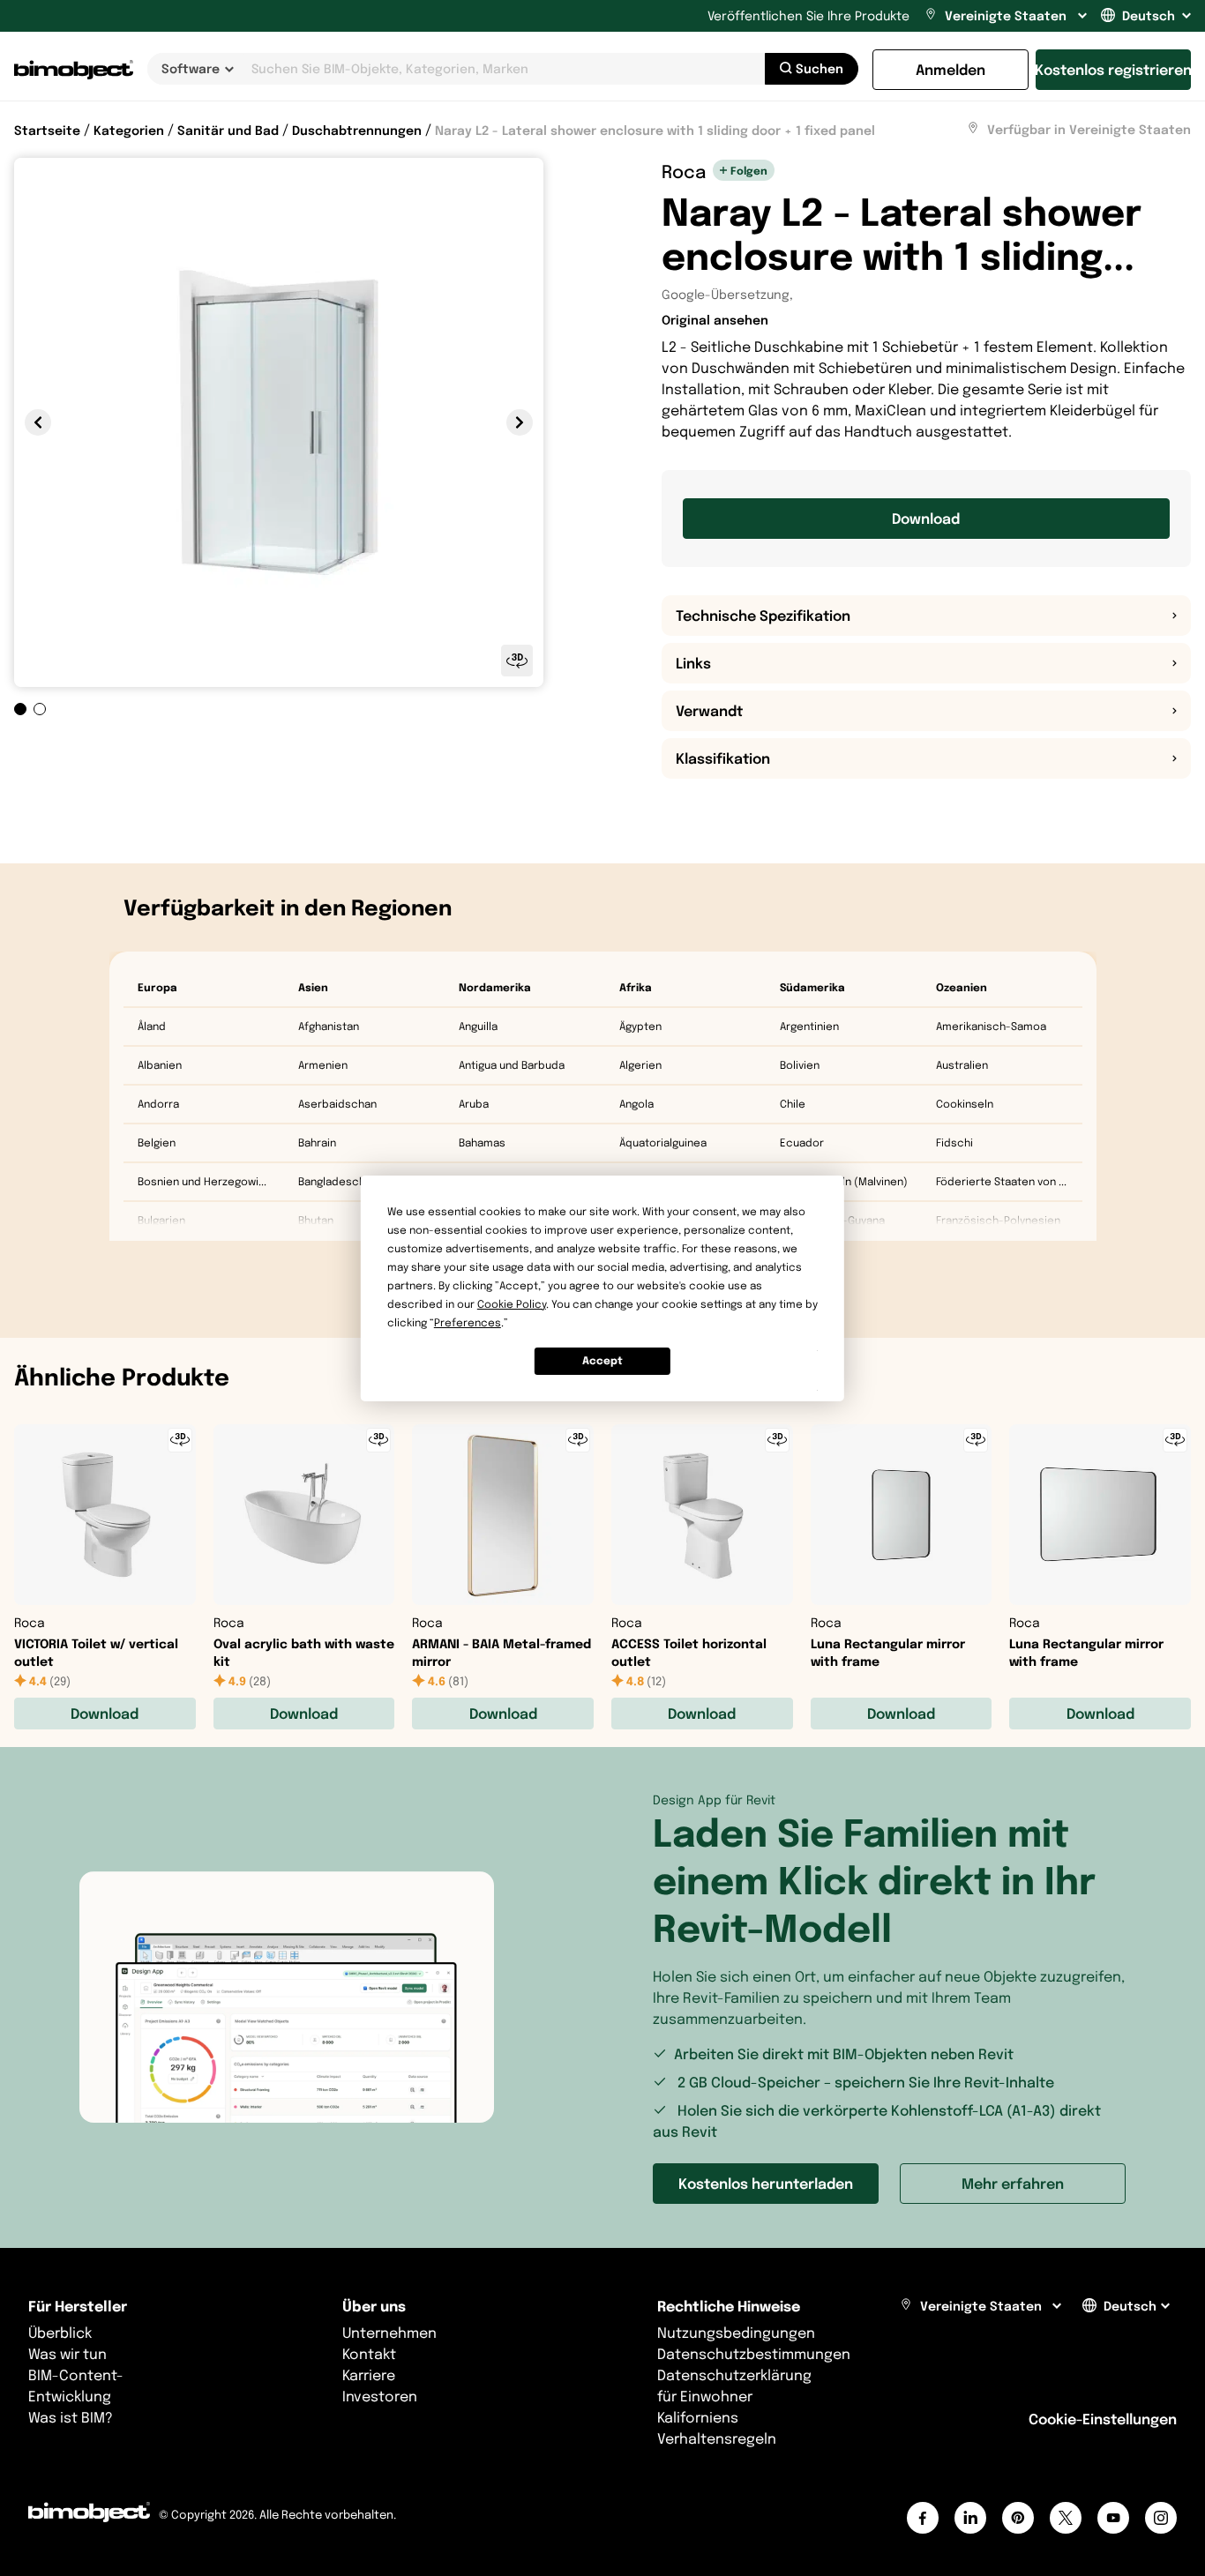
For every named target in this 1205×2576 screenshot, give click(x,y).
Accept (602, 1360)
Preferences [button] (468, 1322)
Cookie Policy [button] (512, 1304)
